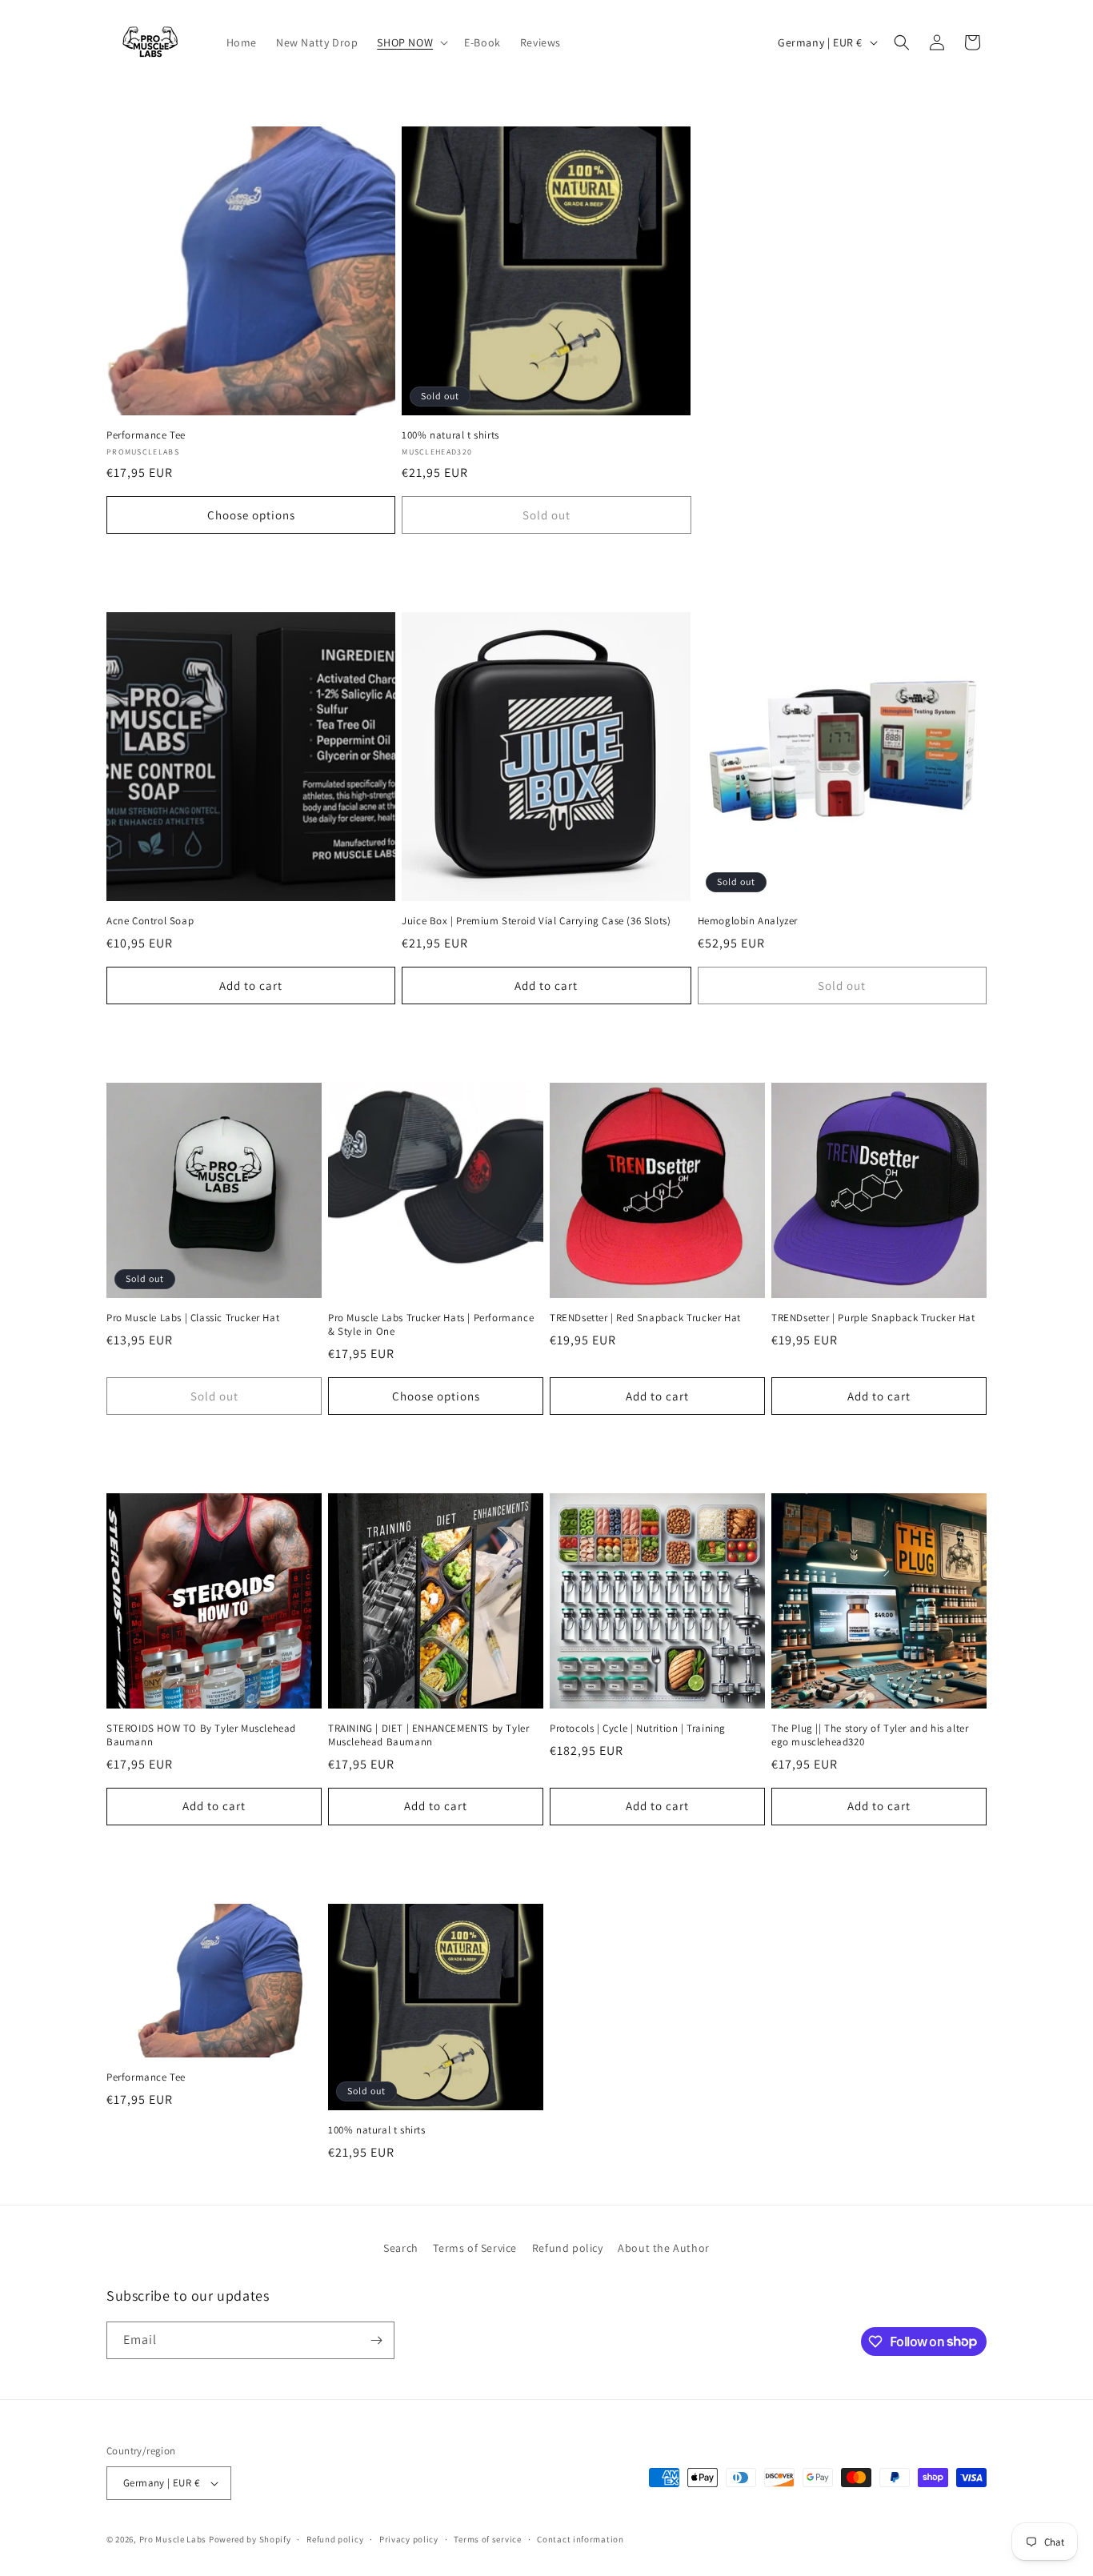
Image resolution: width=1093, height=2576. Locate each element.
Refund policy (568, 2248)
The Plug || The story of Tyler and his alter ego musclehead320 (870, 1735)
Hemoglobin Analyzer (748, 921)
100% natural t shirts (450, 435)
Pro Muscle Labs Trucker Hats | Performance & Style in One (431, 1325)
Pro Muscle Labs (173, 2539)
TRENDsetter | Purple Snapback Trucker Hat (873, 1318)
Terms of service (487, 2539)
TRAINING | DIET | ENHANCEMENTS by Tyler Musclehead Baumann (428, 1735)
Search (401, 2248)
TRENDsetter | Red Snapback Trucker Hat (645, 1318)
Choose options (251, 515)
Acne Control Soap (150, 921)
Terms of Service (475, 2248)
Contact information (580, 2539)
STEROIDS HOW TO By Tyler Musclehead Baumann (201, 1735)
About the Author (664, 2248)
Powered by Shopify (250, 2539)
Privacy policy (409, 2539)
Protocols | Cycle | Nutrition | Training (638, 1729)
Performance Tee (146, 435)
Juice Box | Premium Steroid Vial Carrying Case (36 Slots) (536, 921)
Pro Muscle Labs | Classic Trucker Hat (193, 1318)
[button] (411, 42)
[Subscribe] (376, 2340)
